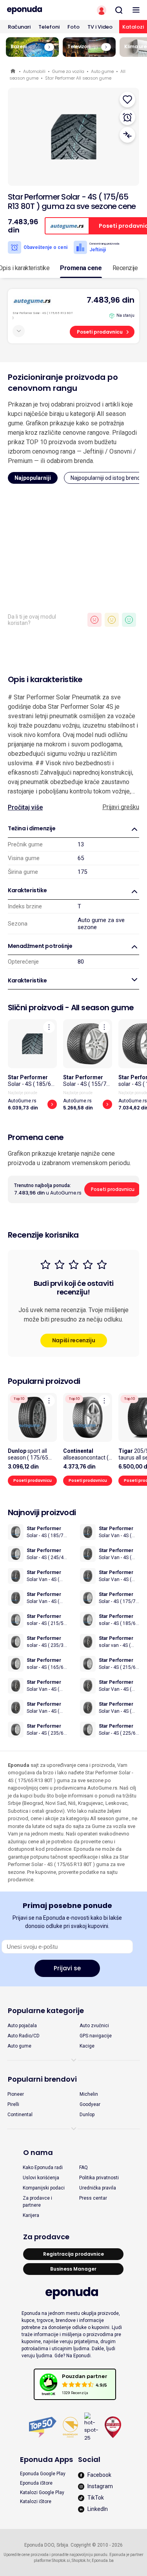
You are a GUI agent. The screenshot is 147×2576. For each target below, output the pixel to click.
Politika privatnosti (99, 2178)
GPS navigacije (96, 2036)
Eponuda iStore (36, 2483)
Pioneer (16, 2094)
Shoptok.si (61, 2561)
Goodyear (90, 2104)
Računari (19, 27)
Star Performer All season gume (78, 78)
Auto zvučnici (94, 2026)
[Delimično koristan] (112, 620)
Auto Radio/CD (24, 2036)
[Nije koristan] (94, 620)
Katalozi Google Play (42, 2492)
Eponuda (14, 72)
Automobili (34, 71)
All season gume (103, 1008)
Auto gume (102, 71)
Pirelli (13, 2104)
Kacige (87, 2046)
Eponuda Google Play (43, 2474)
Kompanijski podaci (44, 2188)
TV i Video (100, 27)
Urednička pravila (98, 2188)
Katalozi (133, 27)
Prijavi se (67, 1968)
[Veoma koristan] (129, 620)
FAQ (83, 2168)
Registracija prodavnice (73, 2254)
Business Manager (73, 2269)
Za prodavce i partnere (37, 2202)
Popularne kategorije (46, 2011)
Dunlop (87, 2115)
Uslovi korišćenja (41, 2178)
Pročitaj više (25, 807)
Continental (20, 2115)
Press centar (93, 2198)
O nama (38, 2152)
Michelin (89, 2094)
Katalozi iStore (36, 2502)
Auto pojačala (22, 2026)
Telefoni (49, 27)
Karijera (31, 2215)
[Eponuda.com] (37, 10)
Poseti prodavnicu (100, 332)
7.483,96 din (111, 300)
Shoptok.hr (81, 2561)
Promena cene (81, 268)
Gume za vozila (68, 71)
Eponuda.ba (103, 2561)
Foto (73, 27)
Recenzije (125, 268)
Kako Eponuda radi (43, 2168)
